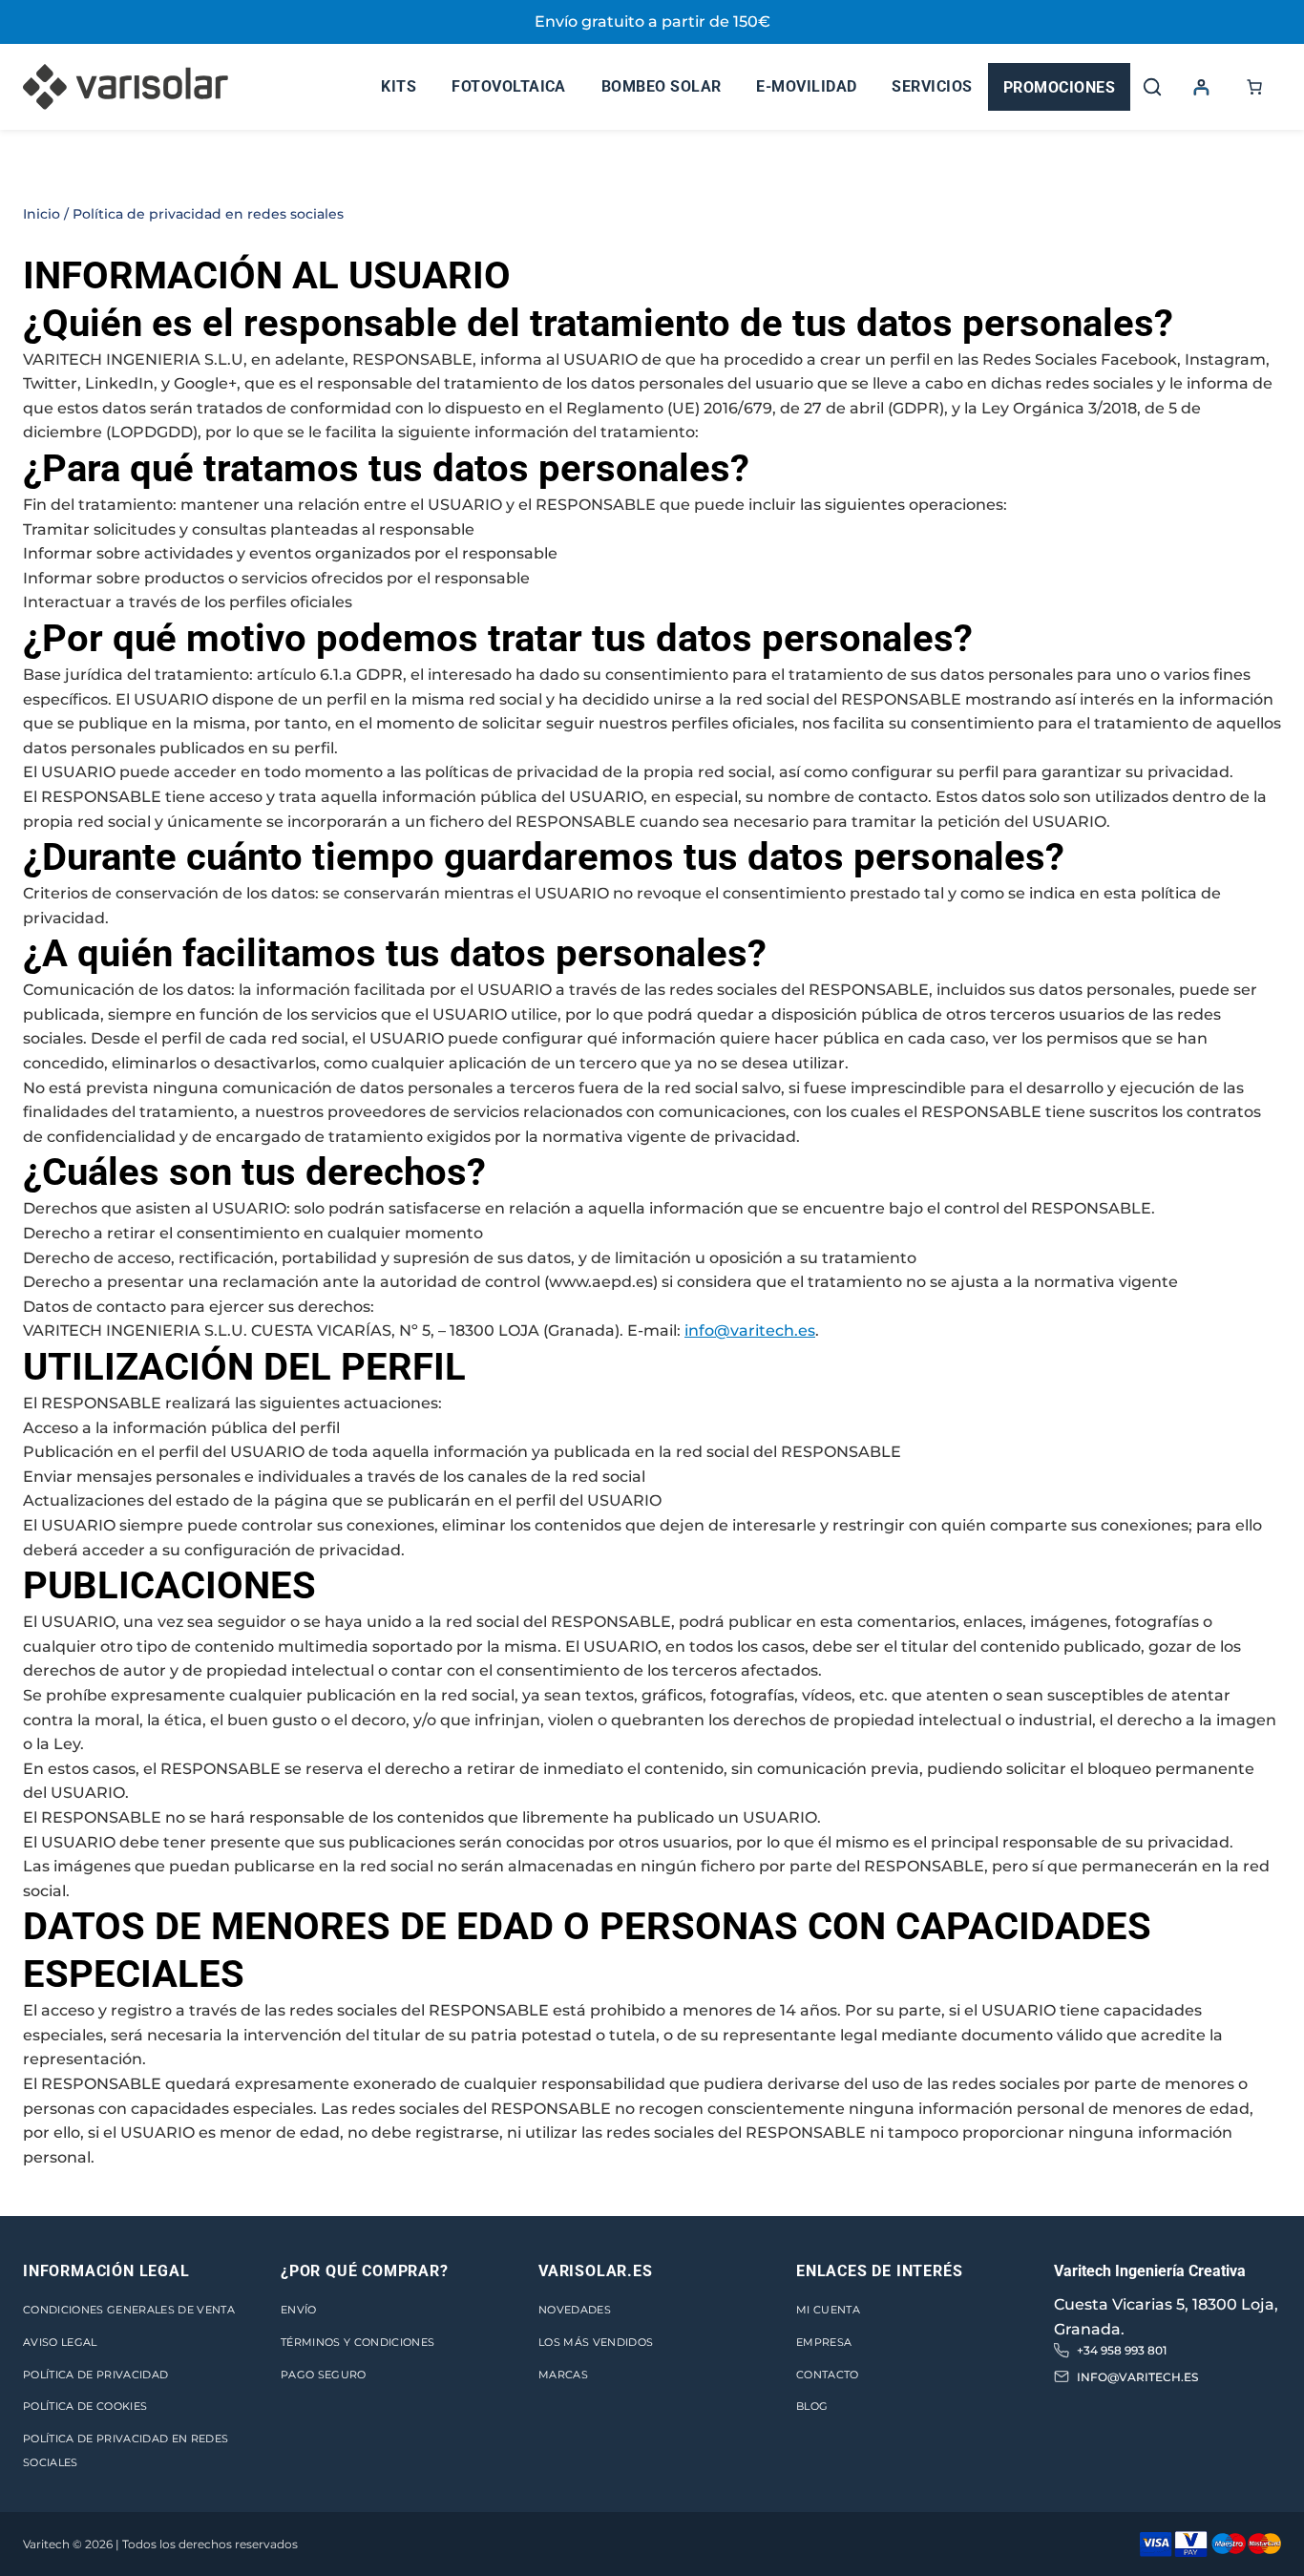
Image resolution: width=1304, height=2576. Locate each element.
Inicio (42, 214)
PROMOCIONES (1059, 86)
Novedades (575, 2310)
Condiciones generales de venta (129, 2310)
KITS (399, 86)
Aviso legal (60, 2342)
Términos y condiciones (358, 2342)
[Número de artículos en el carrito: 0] (1254, 87)
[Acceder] (1201, 87)
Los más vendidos (596, 2342)
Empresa (824, 2342)
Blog (812, 2406)
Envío (299, 2310)
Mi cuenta (828, 2310)
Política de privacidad (95, 2375)
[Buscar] (1152, 87)
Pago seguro (324, 2375)
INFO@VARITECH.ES (1137, 2377)
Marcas (563, 2375)
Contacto (828, 2375)
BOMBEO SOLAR (662, 86)
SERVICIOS (932, 86)
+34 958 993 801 (1122, 2350)
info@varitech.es (750, 1330)
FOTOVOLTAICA (509, 86)
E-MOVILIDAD (806, 86)
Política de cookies (85, 2406)
